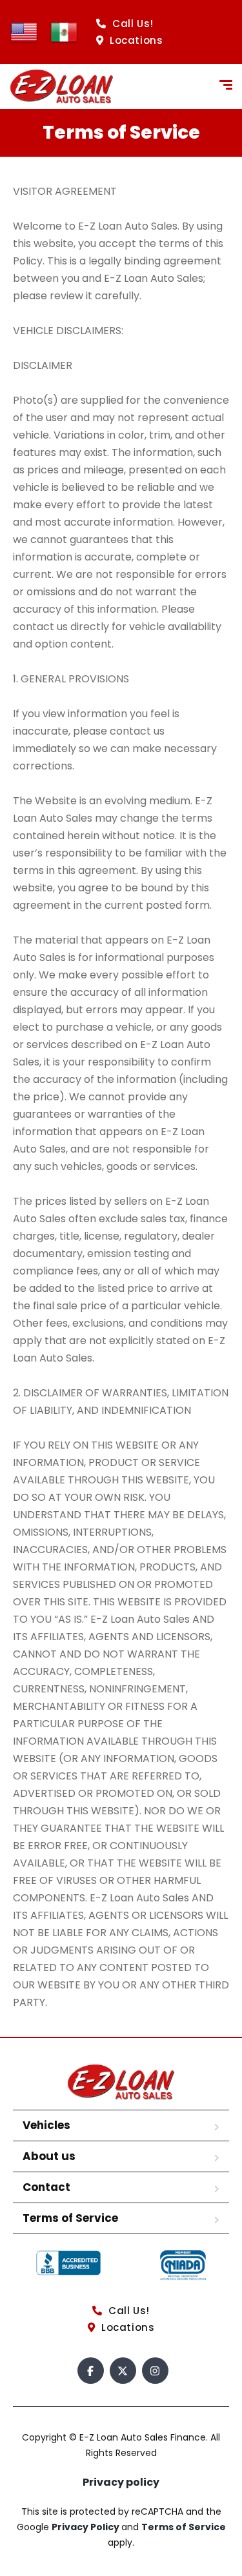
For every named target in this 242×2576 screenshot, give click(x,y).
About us (49, 2156)
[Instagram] (155, 2371)
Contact (46, 2187)
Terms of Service (70, 2218)
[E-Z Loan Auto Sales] (62, 86)
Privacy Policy (86, 2527)
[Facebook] (91, 2371)
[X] (123, 2371)
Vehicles (46, 2125)
